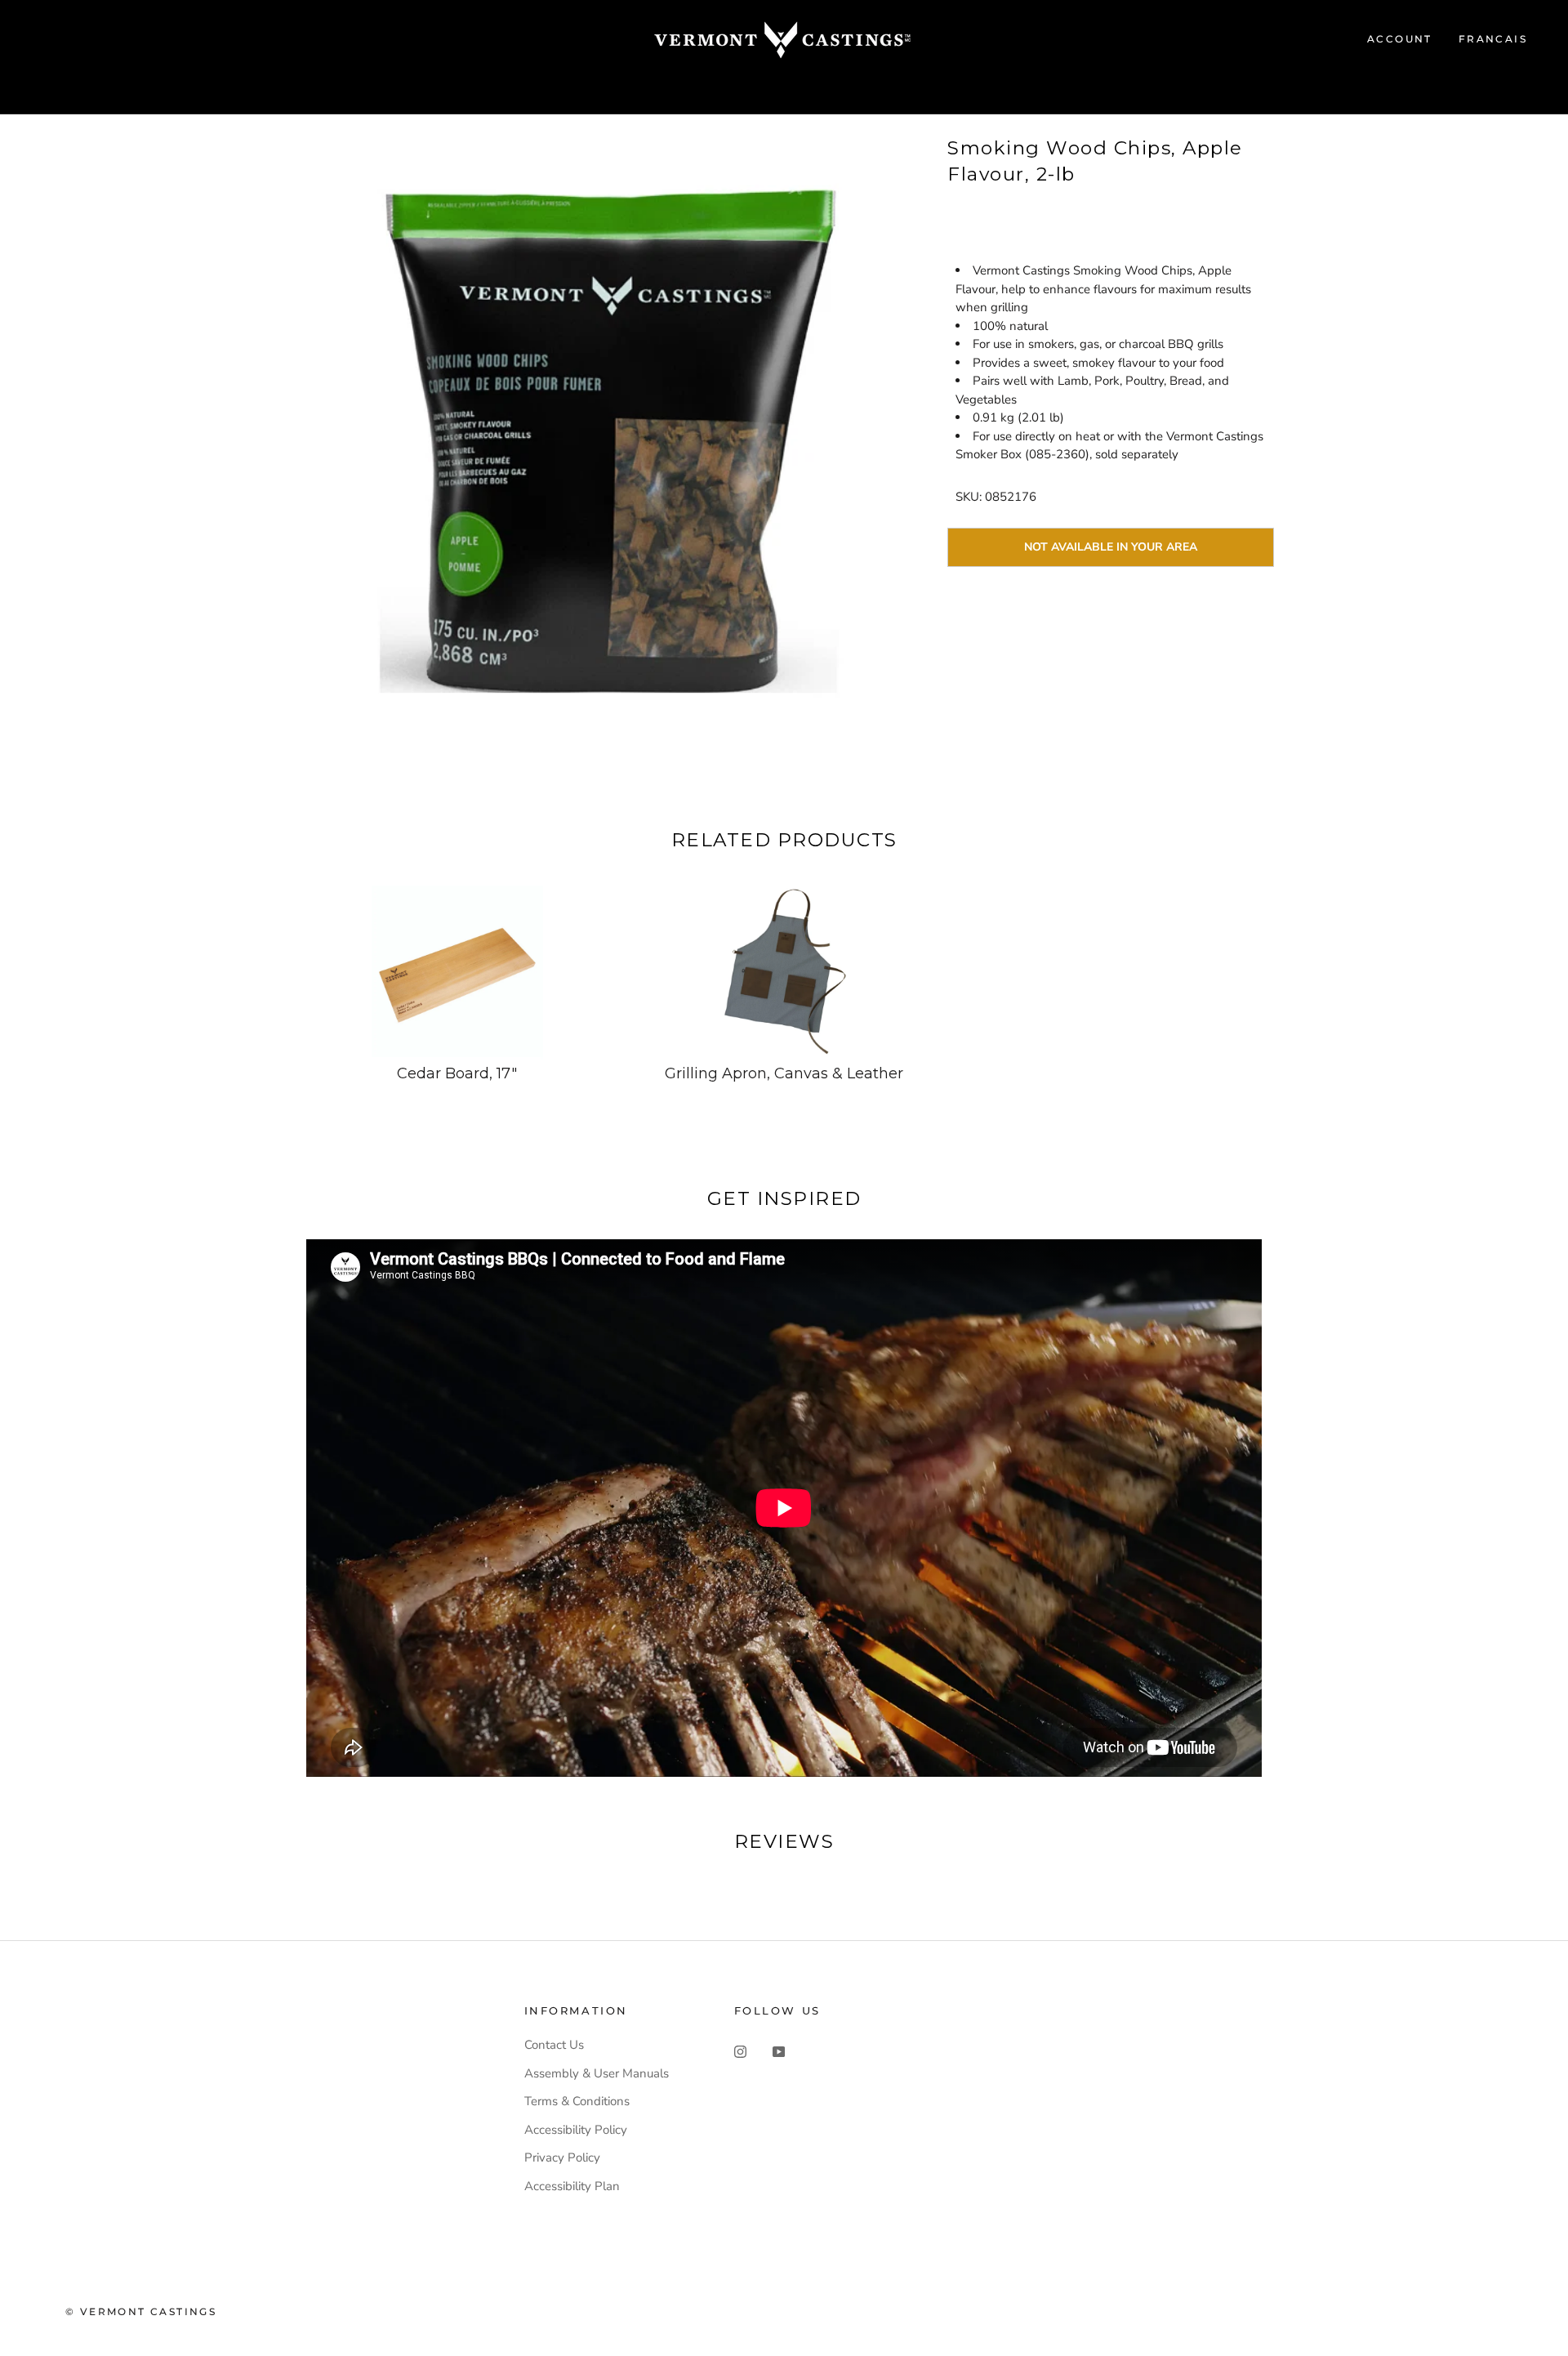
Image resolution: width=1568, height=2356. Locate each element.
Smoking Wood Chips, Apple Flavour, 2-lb (1095, 161)
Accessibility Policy (576, 2130)
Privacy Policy (562, 2157)
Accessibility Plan (572, 2186)
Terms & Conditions (577, 2101)
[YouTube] (779, 2051)
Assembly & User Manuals (597, 2073)
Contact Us (554, 2045)
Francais (1493, 39)
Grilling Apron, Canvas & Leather (784, 1073)
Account (1400, 39)
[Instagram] (740, 2051)
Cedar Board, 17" (457, 1073)
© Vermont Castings (141, 2311)
